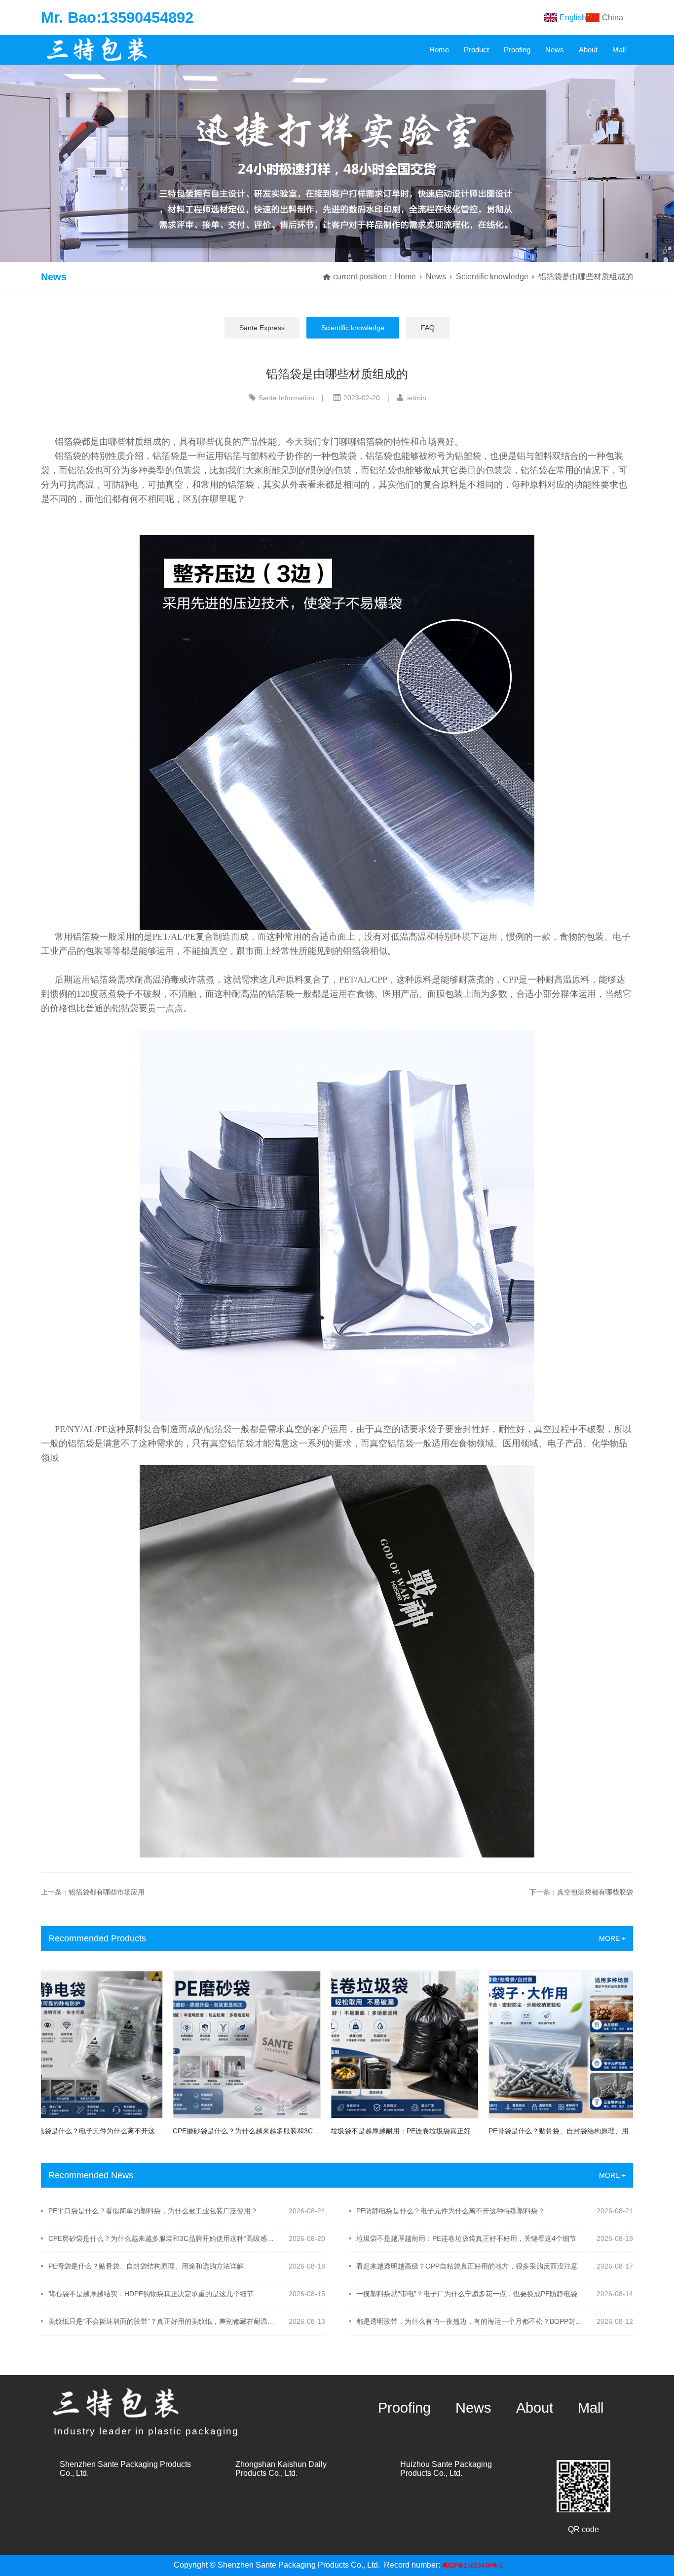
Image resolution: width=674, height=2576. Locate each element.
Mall (619, 50)
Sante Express (262, 328)
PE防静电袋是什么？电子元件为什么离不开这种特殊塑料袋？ (450, 2211)
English (573, 18)
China (613, 18)
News (555, 50)
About (588, 50)
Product (476, 50)
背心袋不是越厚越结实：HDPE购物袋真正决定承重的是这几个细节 (151, 2294)
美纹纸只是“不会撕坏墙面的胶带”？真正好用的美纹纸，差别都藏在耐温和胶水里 (162, 2321)
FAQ (428, 328)
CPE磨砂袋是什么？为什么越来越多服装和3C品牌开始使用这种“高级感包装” (162, 2238)
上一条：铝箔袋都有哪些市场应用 (93, 1892)
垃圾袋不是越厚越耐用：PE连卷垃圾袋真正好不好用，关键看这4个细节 (466, 2238)
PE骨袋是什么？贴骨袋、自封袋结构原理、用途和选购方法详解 (146, 2266)
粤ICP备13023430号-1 (472, 2566)
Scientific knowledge (492, 277)
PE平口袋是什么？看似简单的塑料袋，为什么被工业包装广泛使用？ (153, 2211)
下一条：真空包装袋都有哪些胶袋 (581, 1892)
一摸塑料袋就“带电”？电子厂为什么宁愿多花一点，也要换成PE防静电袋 (467, 2294)
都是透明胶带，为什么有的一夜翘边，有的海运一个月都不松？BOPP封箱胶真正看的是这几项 (470, 2321)
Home (439, 50)
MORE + (612, 1938)
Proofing (517, 50)
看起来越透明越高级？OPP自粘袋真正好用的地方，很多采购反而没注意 (467, 2266)
